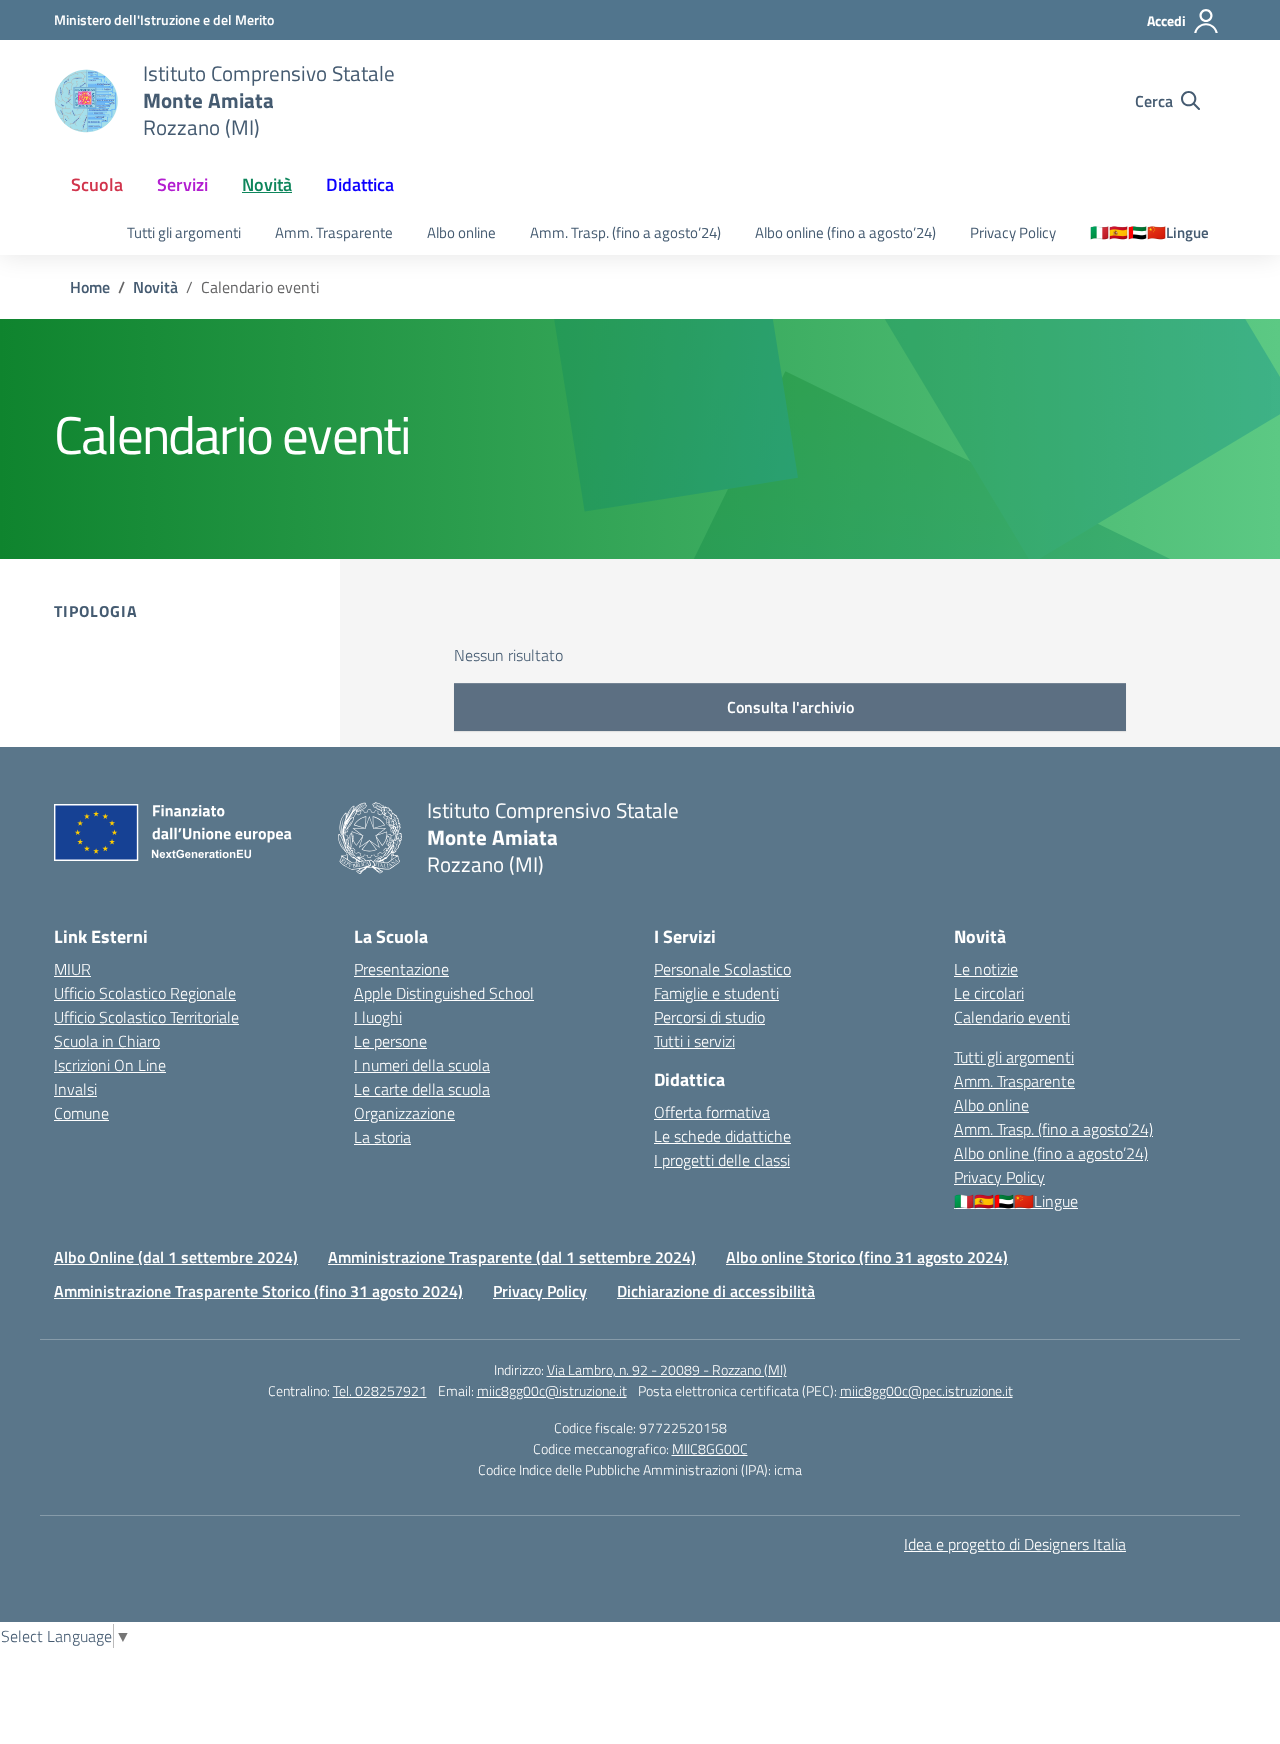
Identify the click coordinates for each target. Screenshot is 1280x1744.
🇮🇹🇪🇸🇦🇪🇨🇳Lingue (1149, 232)
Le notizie (986, 969)
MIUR (72, 969)
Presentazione (401, 969)
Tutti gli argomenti (184, 232)
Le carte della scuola (422, 1089)
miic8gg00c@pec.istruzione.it (926, 1390)
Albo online (461, 232)
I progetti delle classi (722, 1160)
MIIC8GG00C (710, 1448)
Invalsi (75, 1089)
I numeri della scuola (422, 1065)
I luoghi (378, 1017)
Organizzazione (404, 1113)
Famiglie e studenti (716, 993)
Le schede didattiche (722, 1136)
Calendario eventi (1012, 1017)
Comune (81, 1113)
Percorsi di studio (709, 1017)
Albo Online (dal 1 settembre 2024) (176, 1257)
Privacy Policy (1013, 232)
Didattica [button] (360, 184)
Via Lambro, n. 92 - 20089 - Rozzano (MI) (667, 1369)
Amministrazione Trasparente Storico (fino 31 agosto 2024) (258, 1291)
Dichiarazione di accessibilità (716, 1291)
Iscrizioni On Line (110, 1065)
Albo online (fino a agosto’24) (845, 232)
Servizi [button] (182, 184)
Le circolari (989, 993)
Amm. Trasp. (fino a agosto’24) (625, 232)
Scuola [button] (97, 184)
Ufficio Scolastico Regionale (145, 993)
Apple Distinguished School (444, 993)
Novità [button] (267, 184)
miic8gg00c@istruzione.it (552, 1390)
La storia (382, 1137)
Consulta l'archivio (790, 707)
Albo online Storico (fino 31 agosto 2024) (867, 1257)
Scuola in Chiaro (107, 1041)
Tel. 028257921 (380, 1390)
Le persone (390, 1041)
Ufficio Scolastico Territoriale (146, 1017)
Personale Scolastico (722, 969)
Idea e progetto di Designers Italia (1015, 1544)
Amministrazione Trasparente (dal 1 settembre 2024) (512, 1257)
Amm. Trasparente (334, 232)
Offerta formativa (712, 1112)
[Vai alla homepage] (86, 101)
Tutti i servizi (694, 1041)
